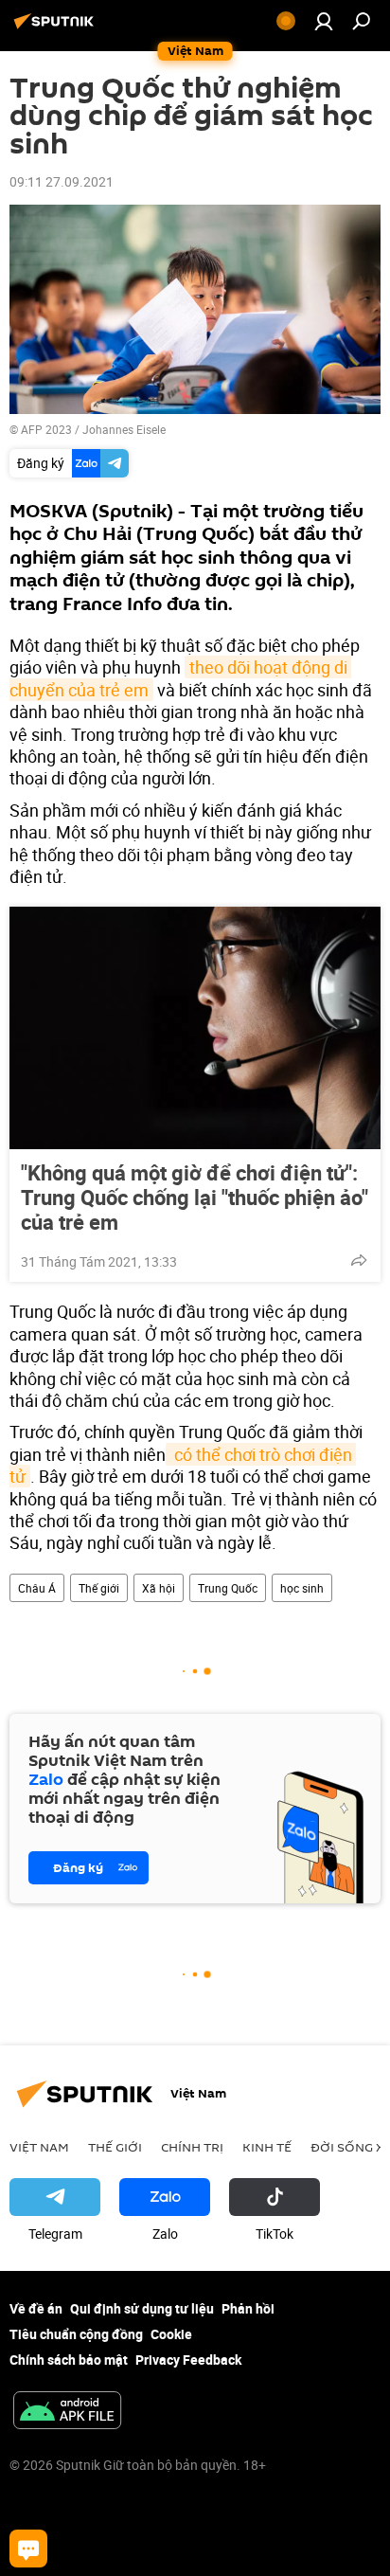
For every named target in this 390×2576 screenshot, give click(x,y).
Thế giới (99, 1588)
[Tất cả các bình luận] (28, 2549)
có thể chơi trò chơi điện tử (183, 1465)
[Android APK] (67, 2412)
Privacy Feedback (188, 2360)
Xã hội (159, 1588)
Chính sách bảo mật (69, 2360)
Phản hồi (248, 2308)
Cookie (171, 2334)
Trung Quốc (228, 1588)
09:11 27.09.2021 (62, 181)
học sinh (302, 1588)
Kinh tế (267, 2147)
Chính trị (192, 2147)
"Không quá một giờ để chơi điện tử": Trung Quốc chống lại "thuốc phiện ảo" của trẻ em (195, 1198)
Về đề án (36, 2308)
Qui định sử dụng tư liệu (142, 2308)
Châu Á (37, 1588)
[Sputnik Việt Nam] (57, 28)
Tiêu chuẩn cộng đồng (76, 2334)
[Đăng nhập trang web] (324, 21)
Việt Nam (39, 2147)
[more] (359, 1260)
